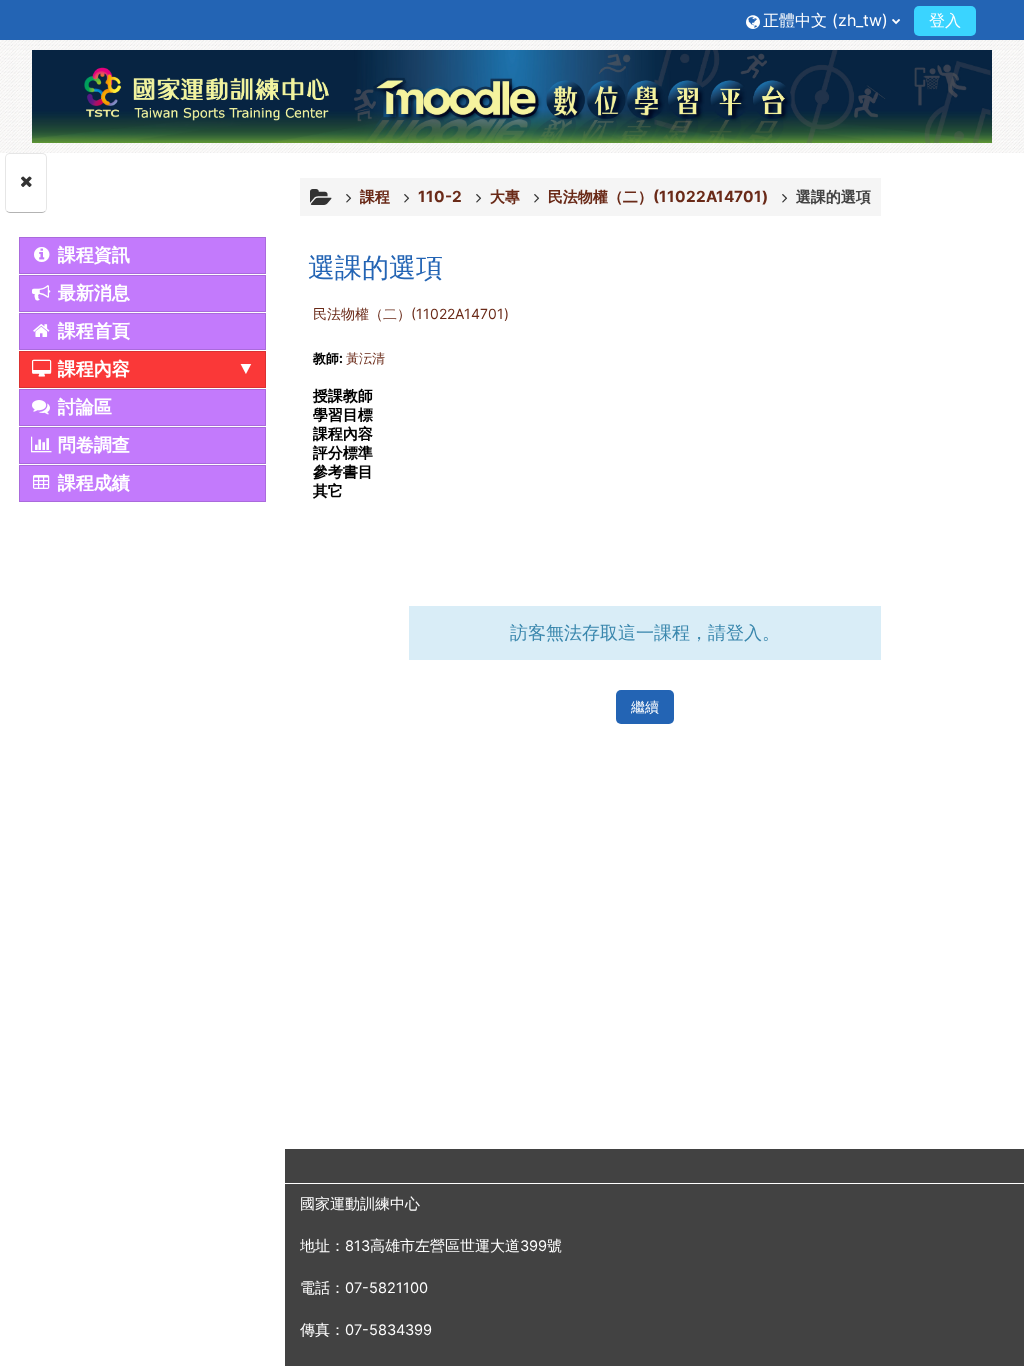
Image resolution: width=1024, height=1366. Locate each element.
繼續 (645, 706)
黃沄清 (365, 358)
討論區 (82, 407)
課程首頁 (91, 331)
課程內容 (91, 369)
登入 (945, 20)
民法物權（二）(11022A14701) (411, 313)
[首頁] (512, 96)
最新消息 (91, 293)
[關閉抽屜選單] (26, 183)
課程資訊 (91, 255)
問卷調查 (91, 445)
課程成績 (91, 483)
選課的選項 (833, 196)
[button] (823, 19)
